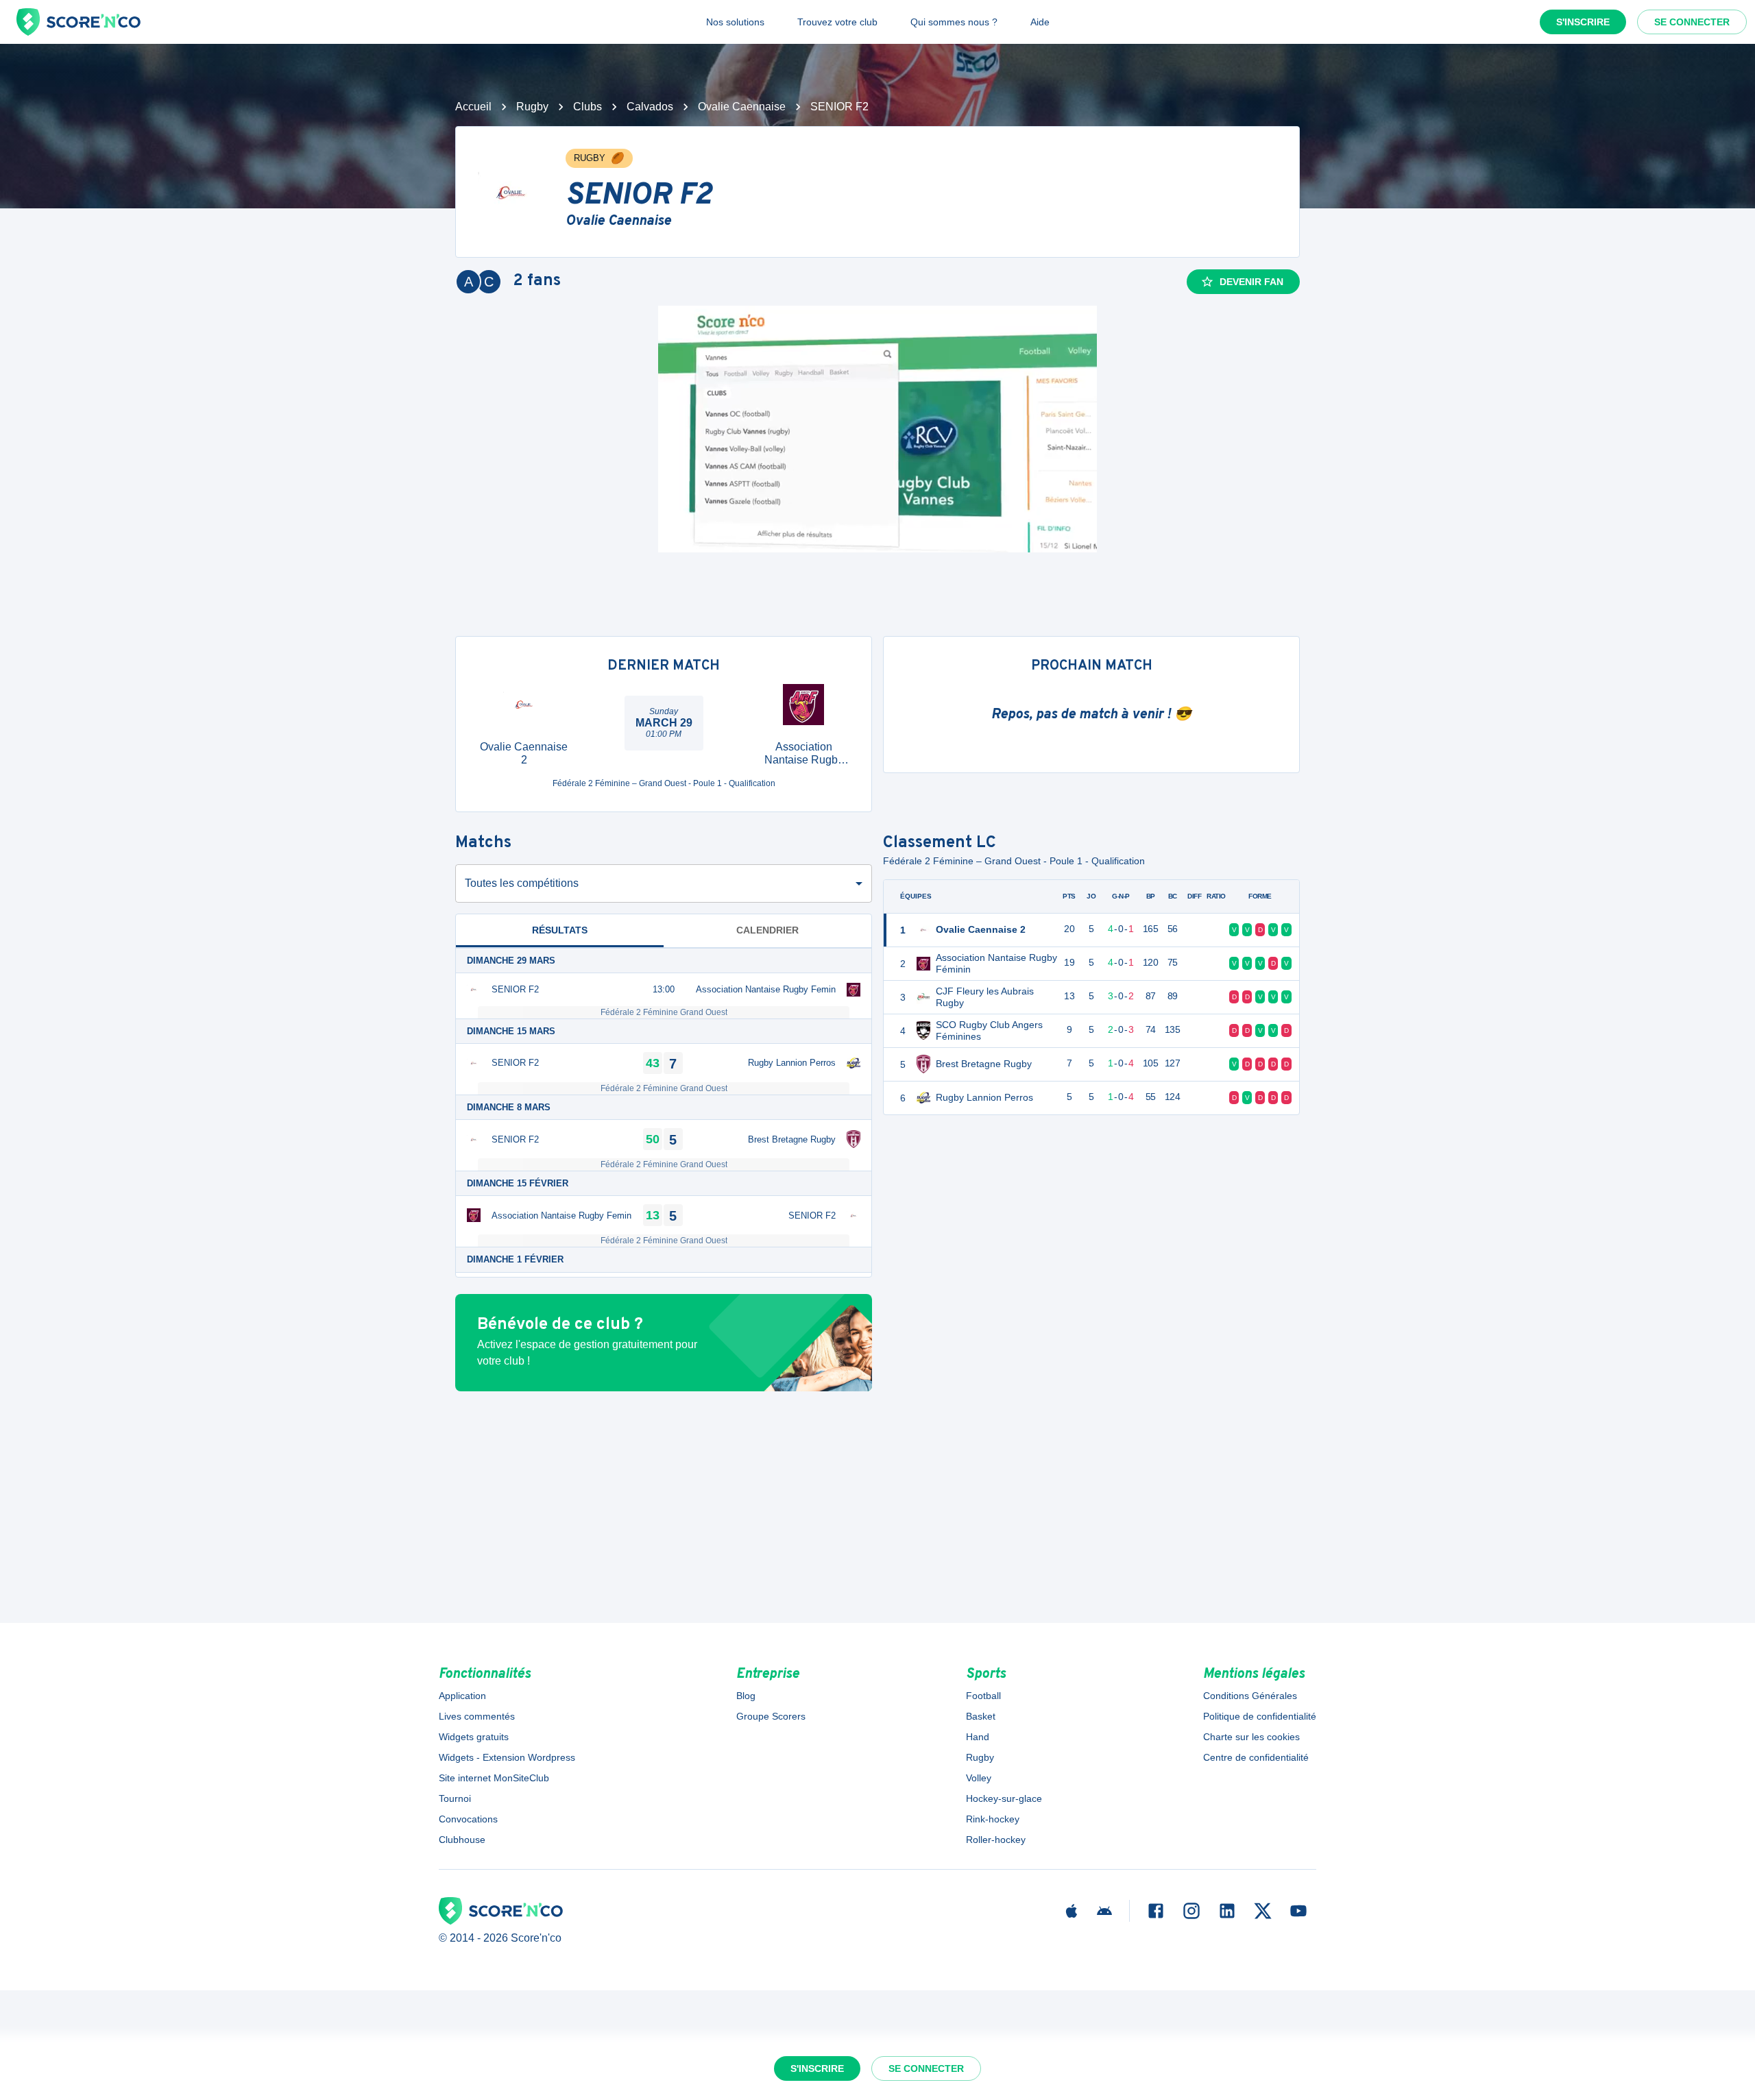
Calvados (650, 107)
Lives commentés (477, 1716)
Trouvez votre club (837, 22)
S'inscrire (1583, 22)
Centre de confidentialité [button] (1256, 1757)
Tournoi (455, 1798)
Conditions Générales (1250, 1696)
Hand (978, 1737)
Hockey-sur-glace (1004, 1798)
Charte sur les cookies (1251, 1737)
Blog (746, 1696)
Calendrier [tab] (767, 930)
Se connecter (1692, 22)
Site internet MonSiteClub (494, 1778)
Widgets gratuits (474, 1737)
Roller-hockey (996, 1840)
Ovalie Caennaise (742, 107)
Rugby (532, 107)
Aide (1040, 22)
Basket (981, 1716)
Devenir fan (1251, 282)
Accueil (473, 107)
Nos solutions (735, 22)
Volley (979, 1778)
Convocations (468, 1819)
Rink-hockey (993, 1819)
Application (462, 1696)
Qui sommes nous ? (954, 22)
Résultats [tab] (560, 930)
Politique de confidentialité (1260, 1716)
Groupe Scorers (771, 1716)
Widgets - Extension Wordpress (507, 1757)
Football (983, 1696)
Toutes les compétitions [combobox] (522, 883)
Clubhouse (462, 1840)
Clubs (588, 107)
